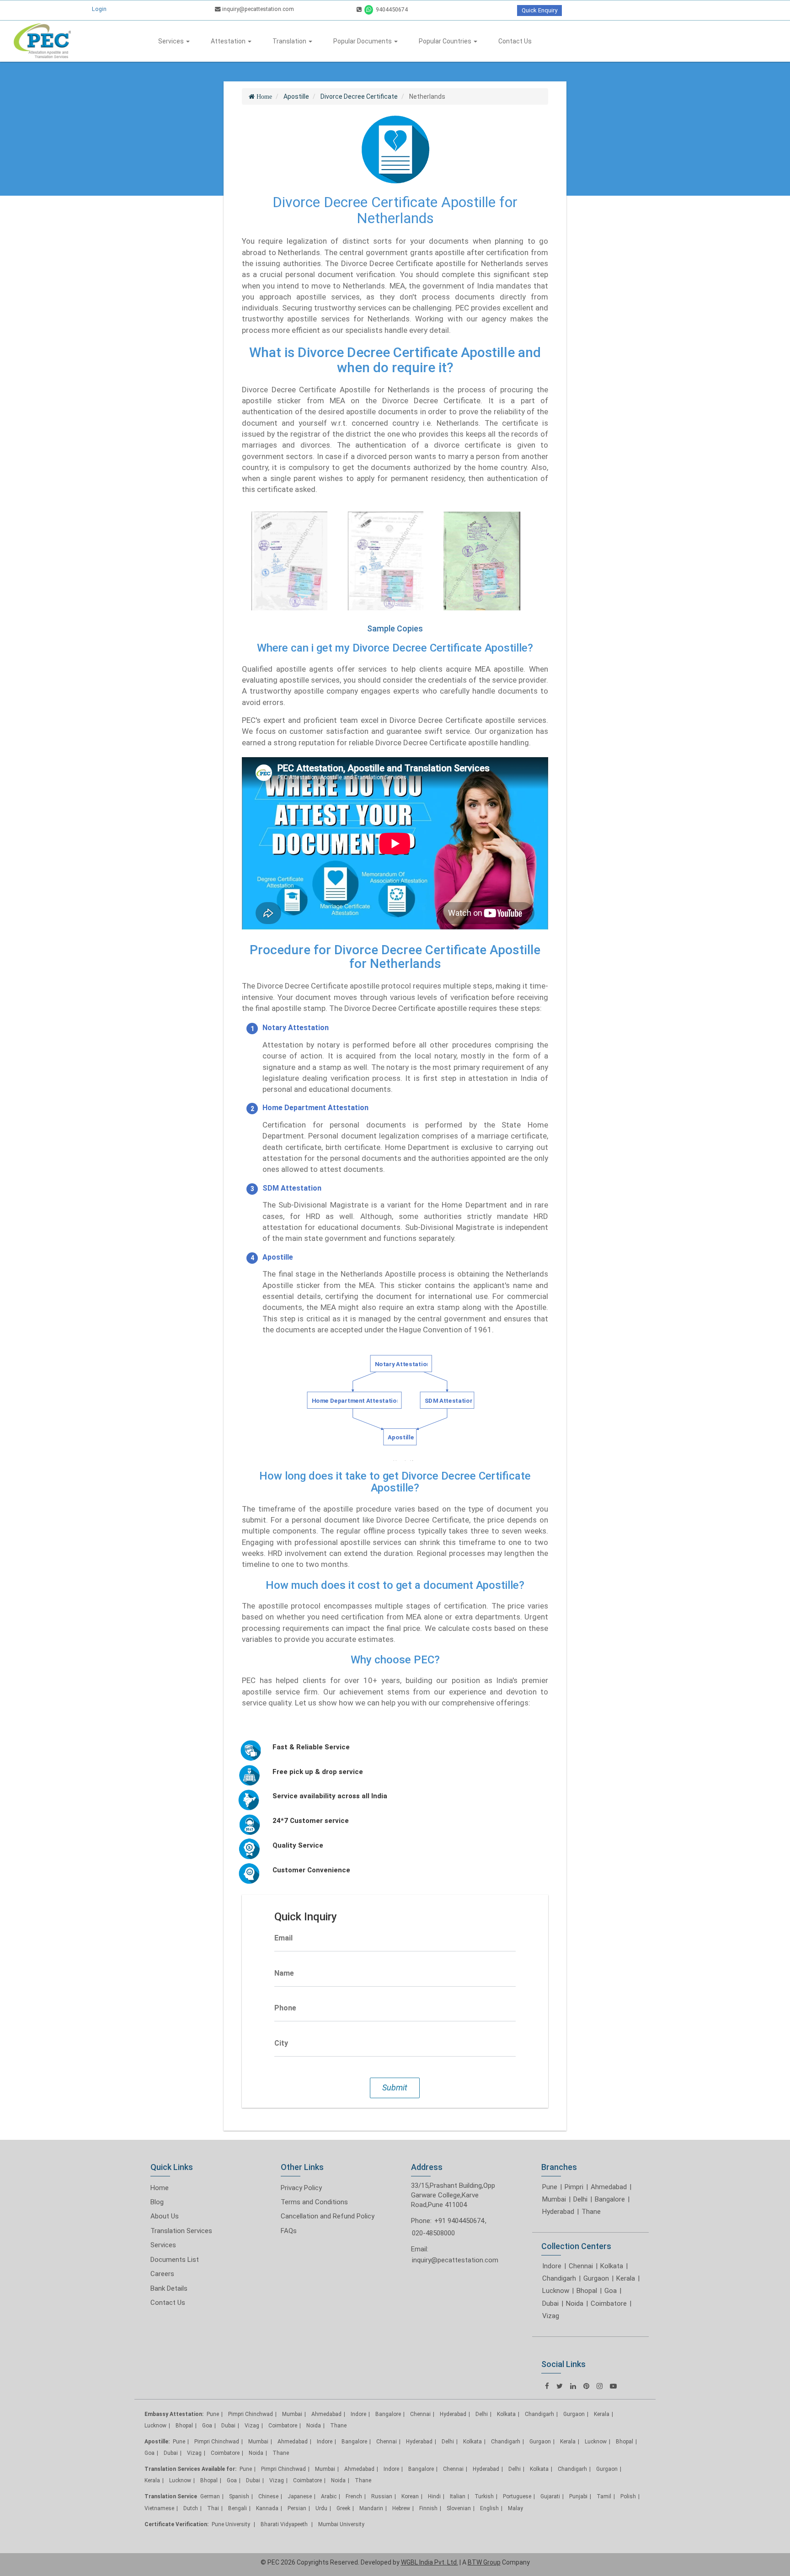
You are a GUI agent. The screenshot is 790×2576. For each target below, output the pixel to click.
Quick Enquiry (539, 10)
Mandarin (371, 2508)
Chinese (268, 2496)
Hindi (434, 2496)
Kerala (626, 2278)
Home (160, 2188)
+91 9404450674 (459, 2221)
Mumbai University (341, 2524)
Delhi (580, 2199)
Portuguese (517, 2496)
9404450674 (391, 9)
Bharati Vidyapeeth (285, 2524)
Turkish (484, 2496)
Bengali (238, 2508)
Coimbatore (609, 2303)
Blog (157, 2202)
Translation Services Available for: (190, 2469)
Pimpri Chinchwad (251, 2414)
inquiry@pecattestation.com (257, 9)
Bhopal (587, 2291)
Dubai (550, 2303)
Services (172, 41)
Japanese (300, 2496)
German (210, 2496)
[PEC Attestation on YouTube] (613, 2386)
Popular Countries (446, 41)
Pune (550, 2187)
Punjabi (578, 2496)
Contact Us (515, 41)
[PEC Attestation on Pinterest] (586, 2386)
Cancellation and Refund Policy (328, 2216)
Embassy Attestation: (174, 2414)
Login (99, 9)
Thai (213, 2508)
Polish (628, 2496)
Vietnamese (159, 2508)
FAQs (289, 2231)
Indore (552, 2266)
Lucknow (556, 2291)
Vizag (551, 2316)
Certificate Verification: (176, 2524)
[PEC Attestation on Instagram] (600, 2386)
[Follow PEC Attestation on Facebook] (547, 2386)
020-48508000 (433, 2233)
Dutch (191, 2508)
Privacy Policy (301, 2188)
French (354, 2496)
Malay (515, 2508)
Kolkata (612, 2266)
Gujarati (550, 2496)
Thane (591, 2212)
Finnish (428, 2508)
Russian (382, 2496)
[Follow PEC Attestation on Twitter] (560, 2386)
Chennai (581, 2266)
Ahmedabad (609, 2187)
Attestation (229, 41)
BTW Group (484, 2562)
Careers (162, 2274)
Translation (290, 41)
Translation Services (181, 2231)
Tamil (604, 2496)
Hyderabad (558, 2212)
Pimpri (574, 2187)
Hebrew (401, 2508)
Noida (575, 2303)
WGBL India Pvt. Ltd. (430, 2562)
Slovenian (459, 2508)
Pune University (232, 2524)
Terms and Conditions (314, 2202)
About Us (165, 2216)
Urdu (321, 2508)
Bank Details (169, 2288)
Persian (297, 2508)
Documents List (175, 2260)
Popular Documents (363, 41)
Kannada (267, 2508)
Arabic (329, 2496)
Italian (458, 2496)
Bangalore (610, 2199)
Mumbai (554, 2199)
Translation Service (171, 2496)
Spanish (239, 2496)
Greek (343, 2508)
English (489, 2508)
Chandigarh (559, 2278)
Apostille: (157, 2442)
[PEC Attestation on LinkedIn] (573, 2386)
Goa (611, 2291)
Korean (410, 2496)
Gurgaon (596, 2278)
